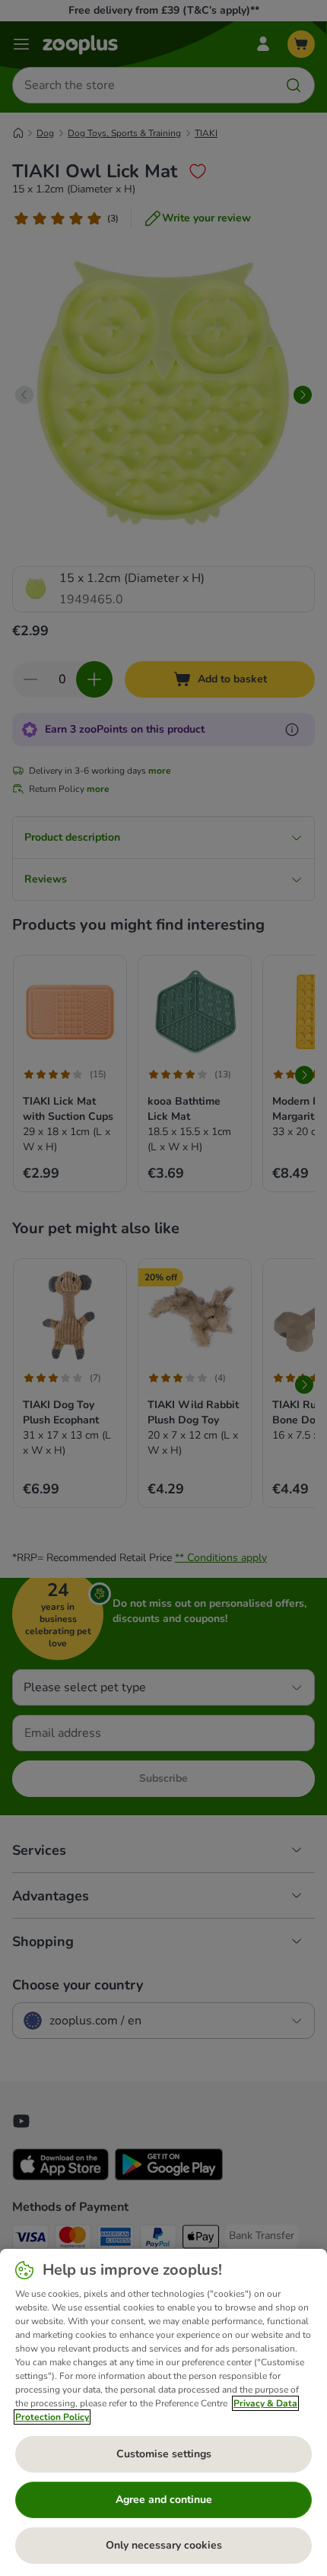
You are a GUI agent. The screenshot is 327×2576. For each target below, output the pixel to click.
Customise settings (164, 2454)
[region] (163, 2412)
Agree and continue (164, 2500)
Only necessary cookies (164, 2545)
